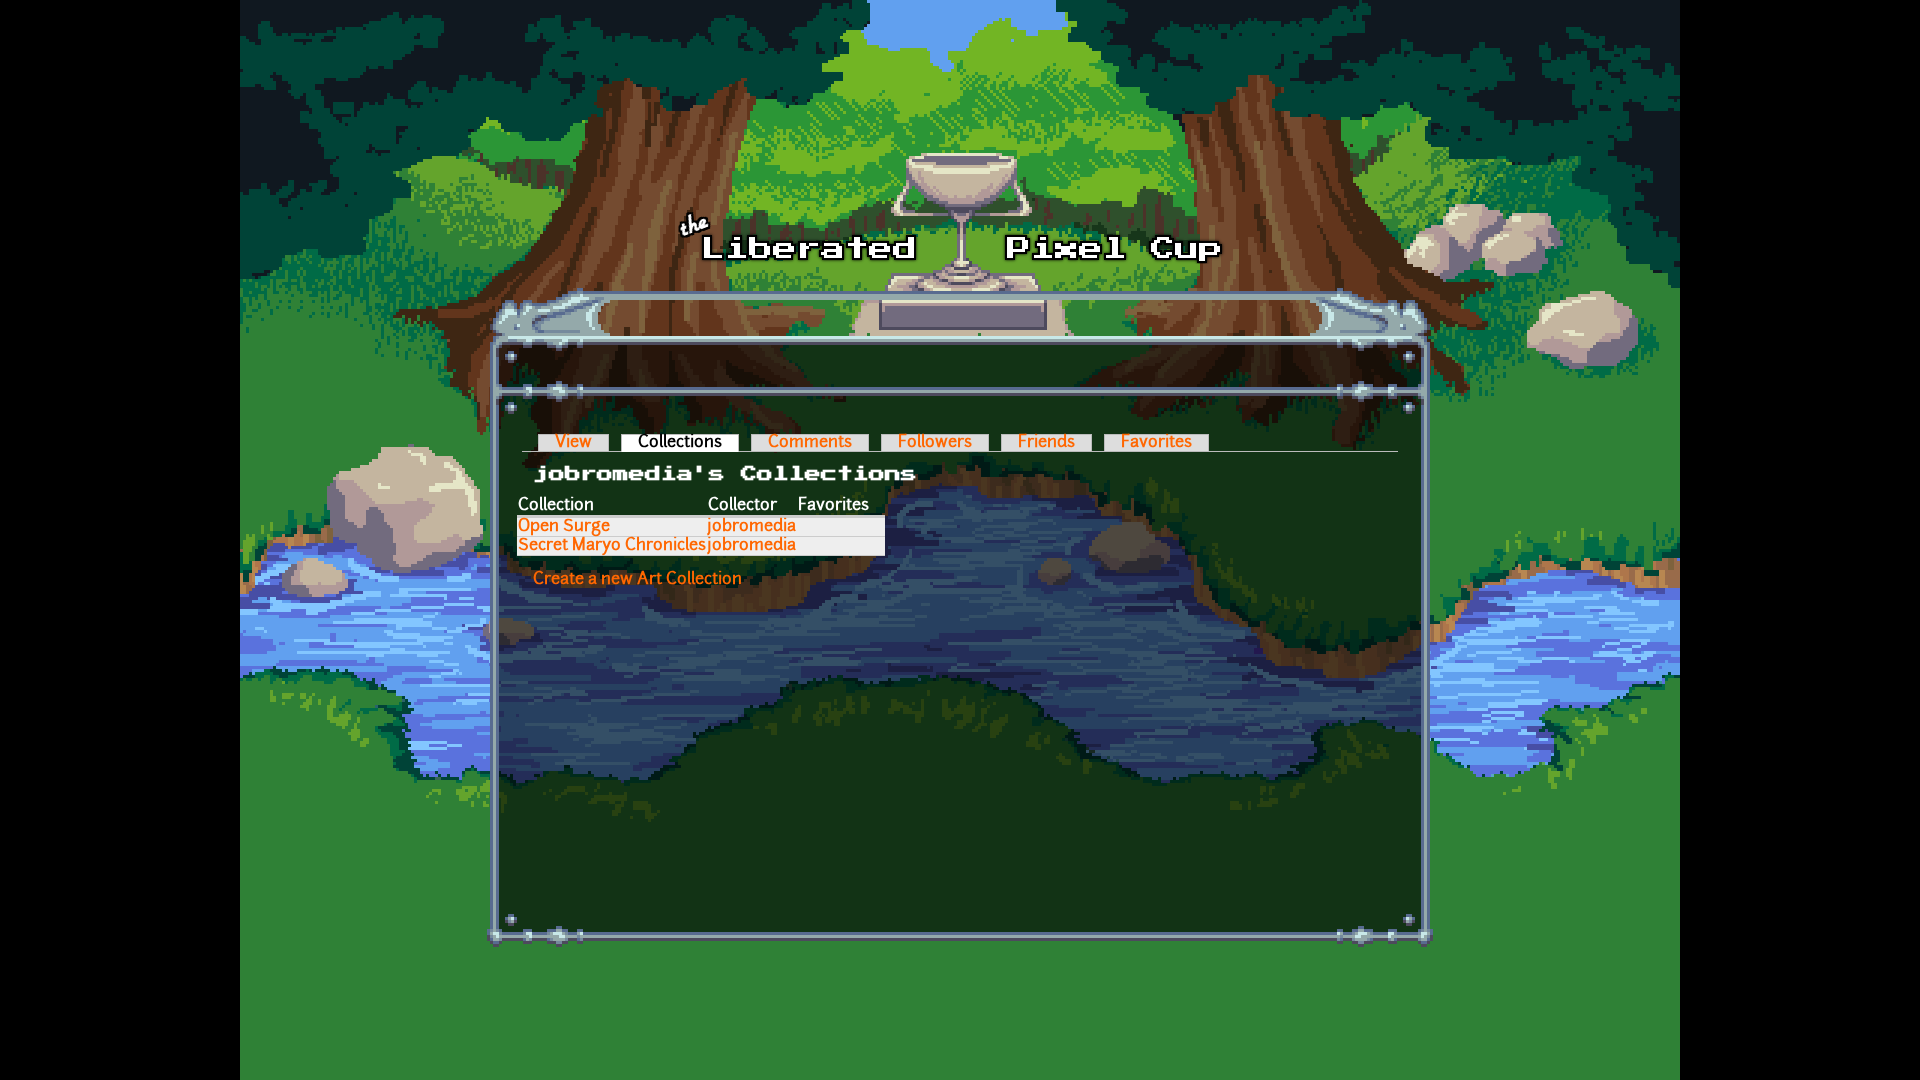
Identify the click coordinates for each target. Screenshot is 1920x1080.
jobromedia (752, 527)
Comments (810, 443)
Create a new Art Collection (637, 580)
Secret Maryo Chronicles (612, 546)
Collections (688, 443)
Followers (935, 443)
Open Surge (564, 527)
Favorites (1156, 443)
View (573, 443)
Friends (1046, 443)
